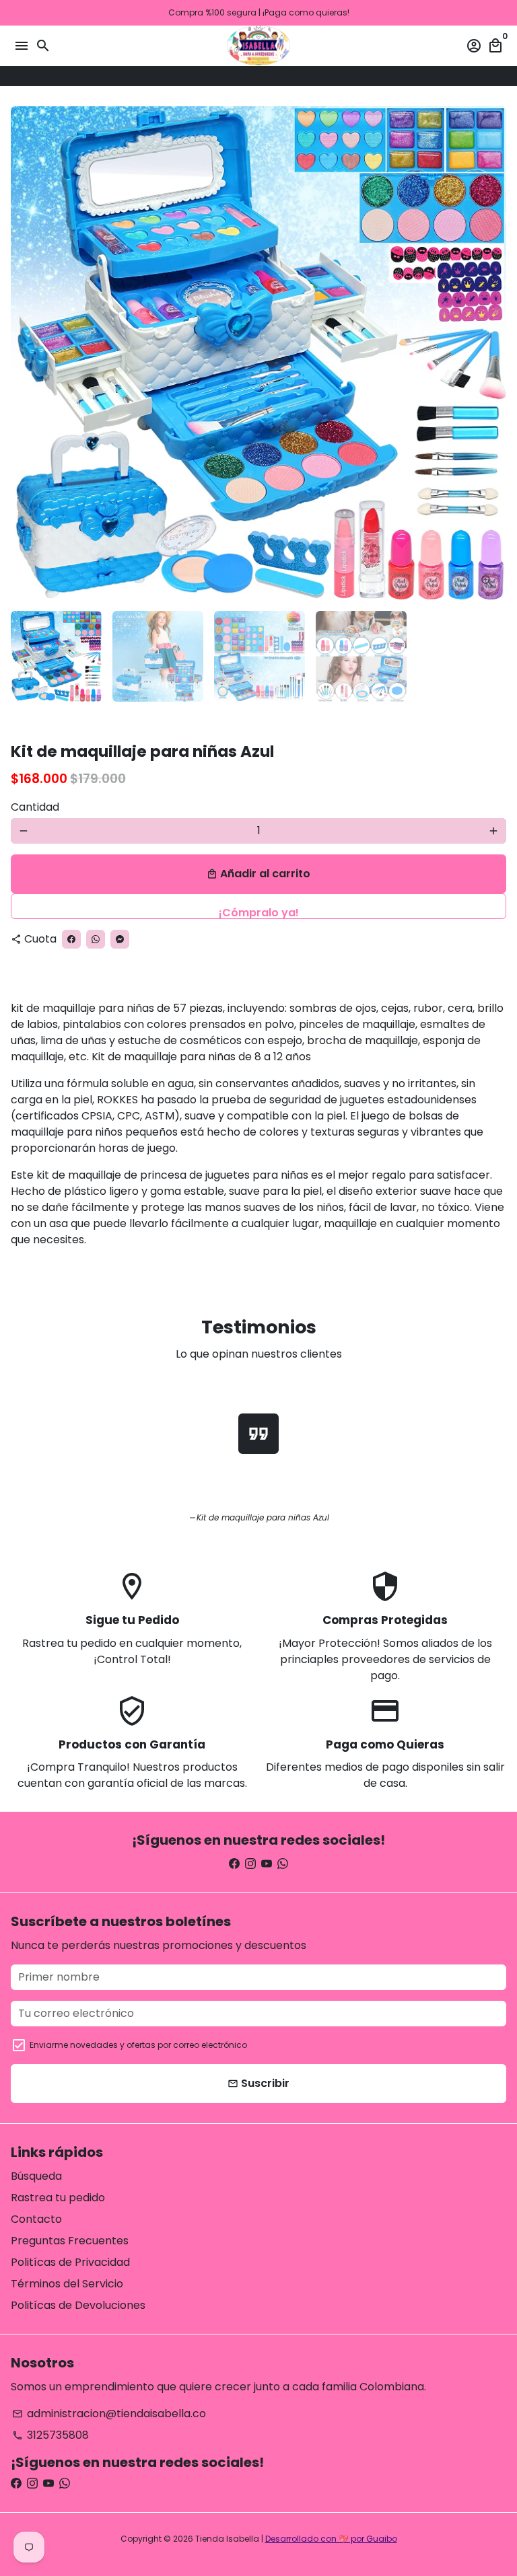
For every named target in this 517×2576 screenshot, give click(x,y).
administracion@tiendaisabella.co (109, 2414)
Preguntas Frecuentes (70, 2241)
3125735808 (50, 2435)
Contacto (36, 2219)
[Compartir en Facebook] (267, 76)
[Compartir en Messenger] (294, 76)
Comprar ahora (258, 906)
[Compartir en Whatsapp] (280, 76)
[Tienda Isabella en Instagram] (250, 1864)
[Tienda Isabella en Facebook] (234, 1864)
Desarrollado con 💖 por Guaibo (331, 2539)
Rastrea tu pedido (58, 2198)
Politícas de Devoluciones (78, 2305)
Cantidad (35, 807)
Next (493, 353)
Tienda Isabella (227, 2539)
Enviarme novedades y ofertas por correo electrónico (138, 2045)
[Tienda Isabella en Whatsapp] (283, 1864)
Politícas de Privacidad (70, 2262)
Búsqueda (36, 2176)
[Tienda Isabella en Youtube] (267, 1864)
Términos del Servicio (67, 2284)
